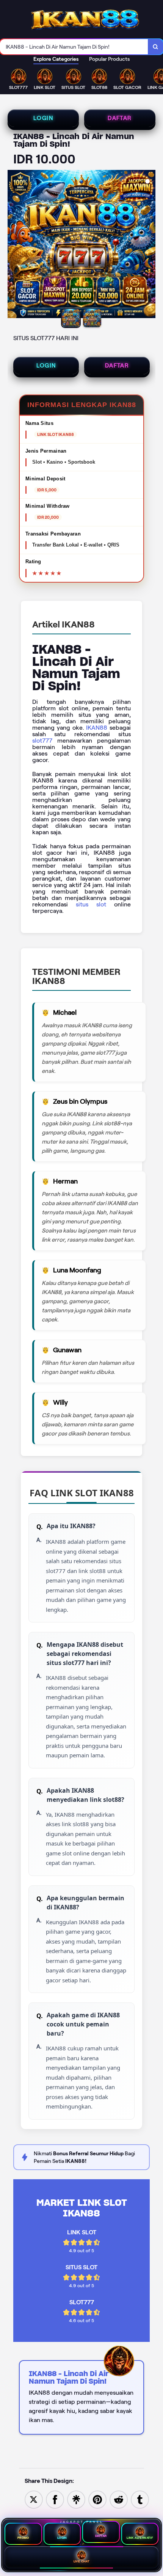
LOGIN (43, 118)
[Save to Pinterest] (97, 2499)
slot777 (42, 741)
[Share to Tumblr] (140, 2499)
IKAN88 (97, 728)
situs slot (91, 904)
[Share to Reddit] (119, 2499)
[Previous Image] (14, 245)
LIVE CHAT (82, 2561)
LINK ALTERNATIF (140, 2538)
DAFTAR (120, 118)
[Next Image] (149, 245)
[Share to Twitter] (34, 2499)
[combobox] (74, 47)
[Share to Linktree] (76, 2499)
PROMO (23, 2538)
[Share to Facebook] (55, 2499)
